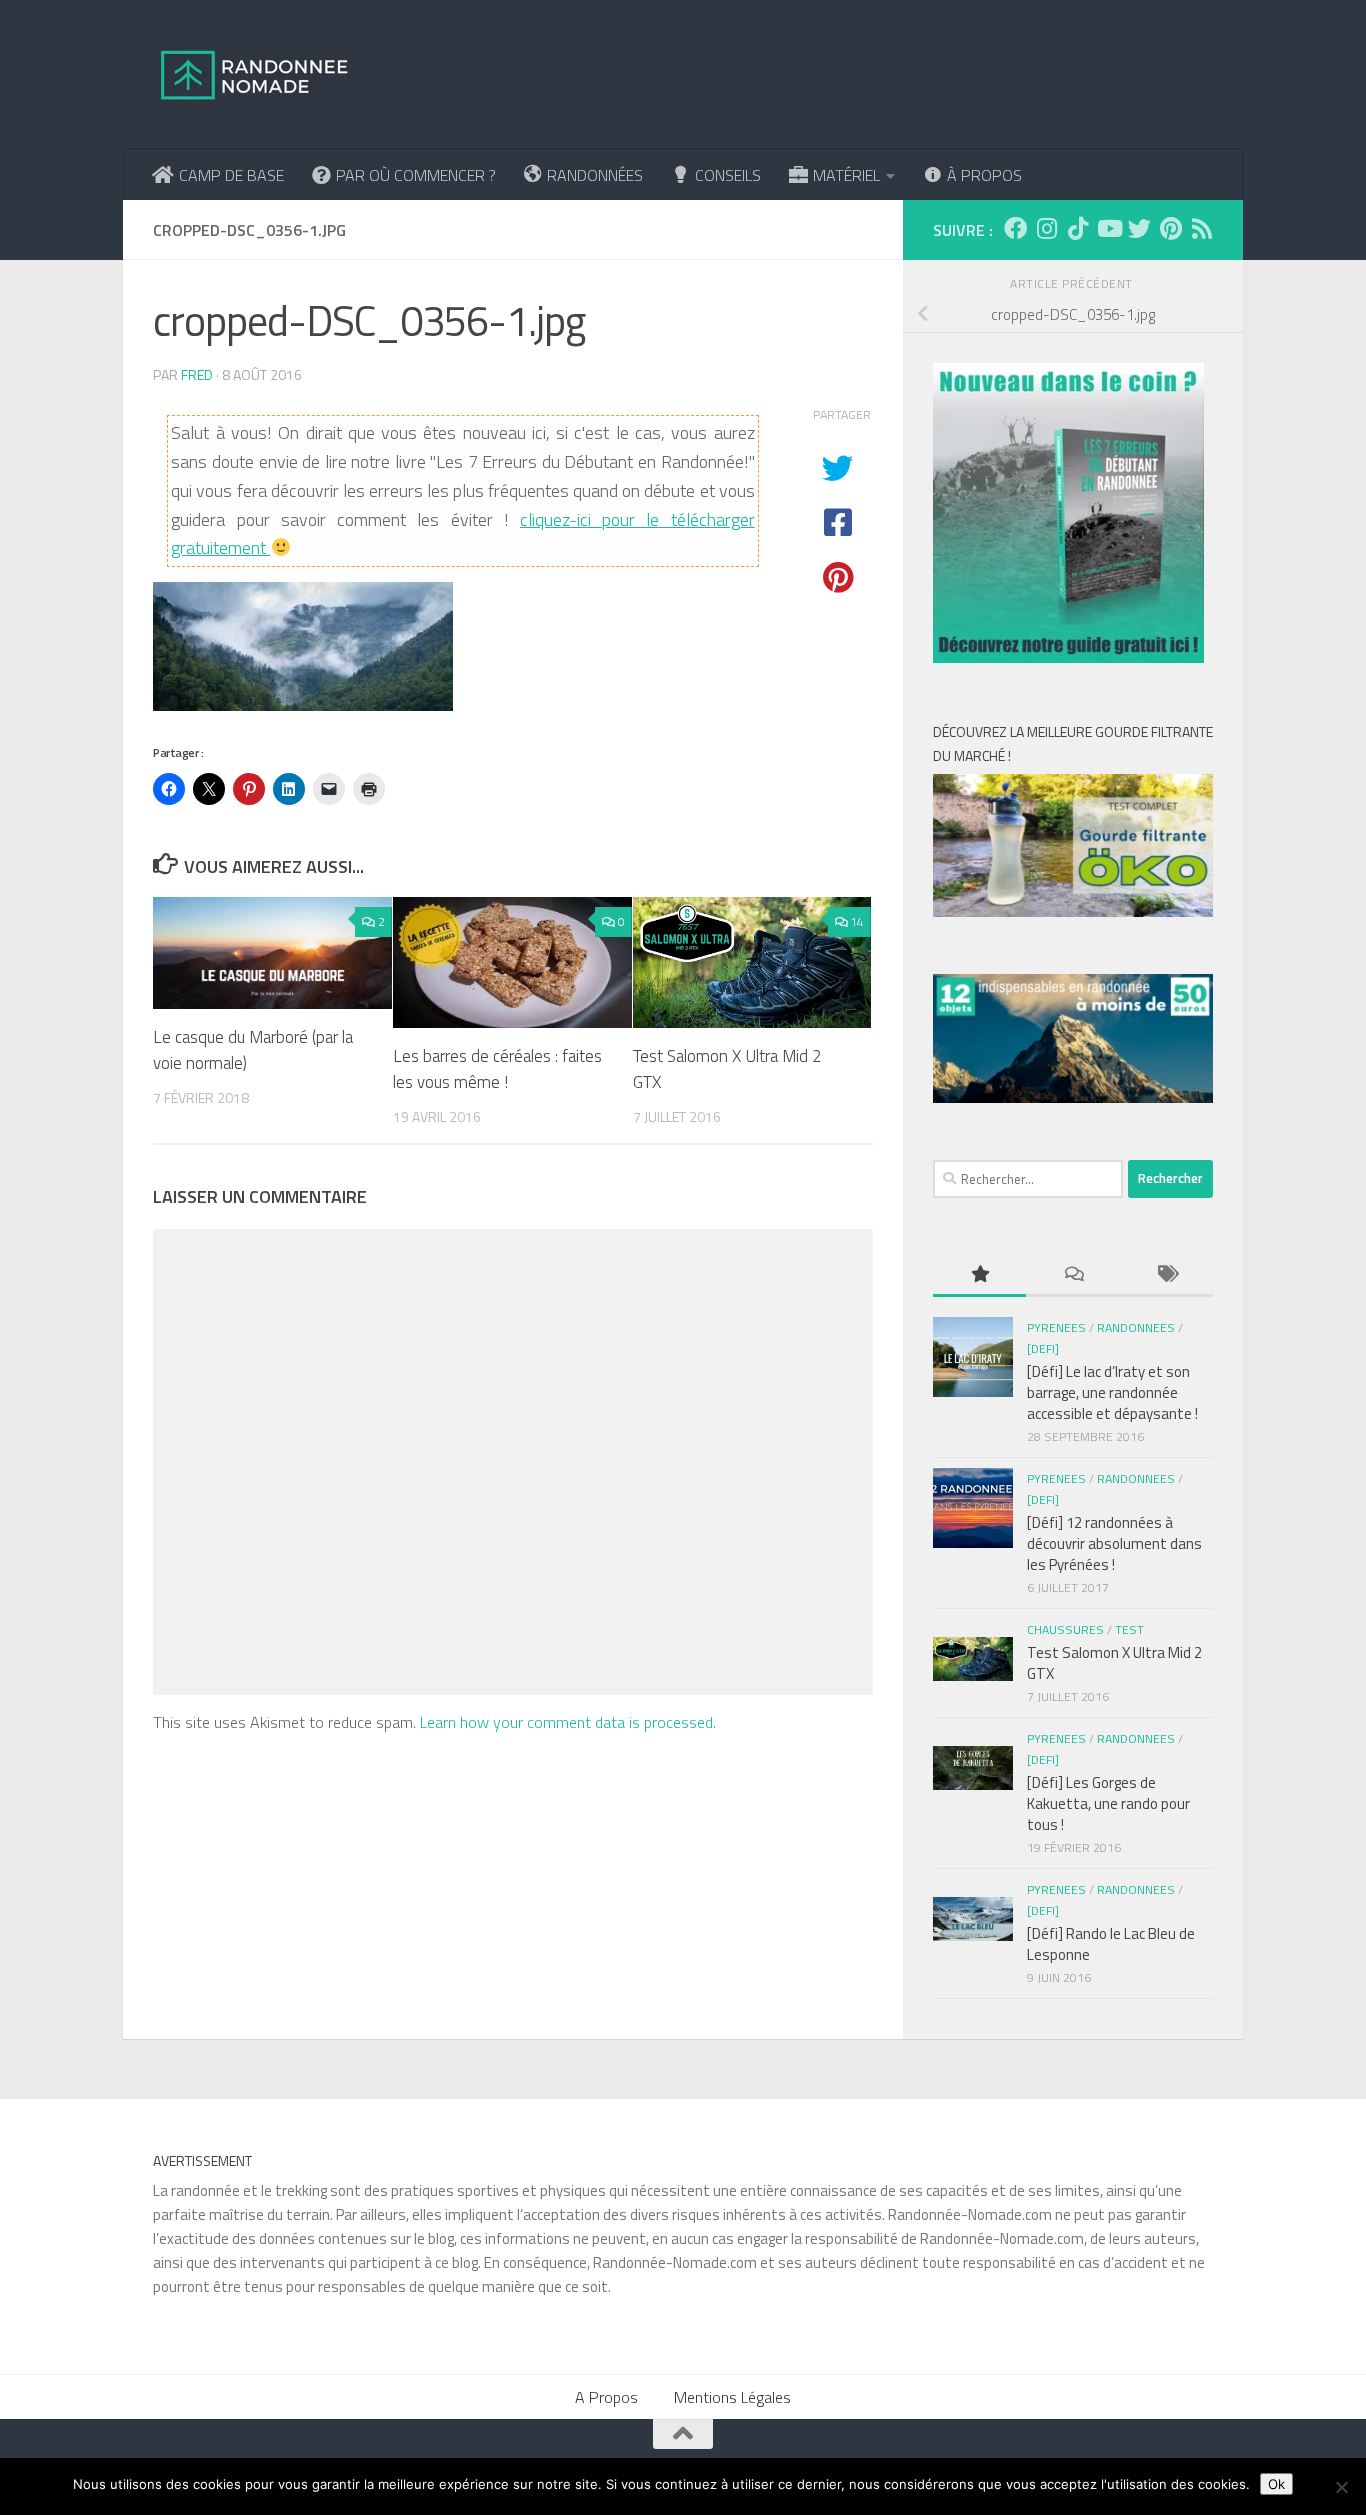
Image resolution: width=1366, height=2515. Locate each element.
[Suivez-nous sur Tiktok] (1077, 228)
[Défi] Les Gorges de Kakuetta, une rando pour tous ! (1108, 1803)
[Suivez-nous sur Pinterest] (1170, 228)
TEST (1129, 1629)
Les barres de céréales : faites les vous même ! (497, 1069)
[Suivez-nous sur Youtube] (1108, 228)
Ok (1276, 2484)
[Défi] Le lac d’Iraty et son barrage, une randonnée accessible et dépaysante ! (1112, 1392)
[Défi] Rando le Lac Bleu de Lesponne (1111, 1944)
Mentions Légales (732, 2397)
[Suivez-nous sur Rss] (1201, 228)
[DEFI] (1043, 1348)
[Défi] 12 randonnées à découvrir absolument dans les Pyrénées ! (1114, 1543)
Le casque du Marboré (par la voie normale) (253, 1050)
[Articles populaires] (979, 1275)
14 (857, 921)
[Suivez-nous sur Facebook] (1015, 228)
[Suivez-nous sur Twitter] (1139, 228)
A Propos (606, 2397)
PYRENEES (1056, 1327)
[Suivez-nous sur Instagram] (1046, 228)
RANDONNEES (1136, 1327)
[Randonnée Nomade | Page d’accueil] (254, 75)
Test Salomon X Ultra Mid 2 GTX (727, 1069)
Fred (197, 374)
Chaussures (1065, 1629)
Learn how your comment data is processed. (568, 1722)
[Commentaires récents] (1072, 1275)
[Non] (1341, 2487)
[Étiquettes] (1166, 1275)
